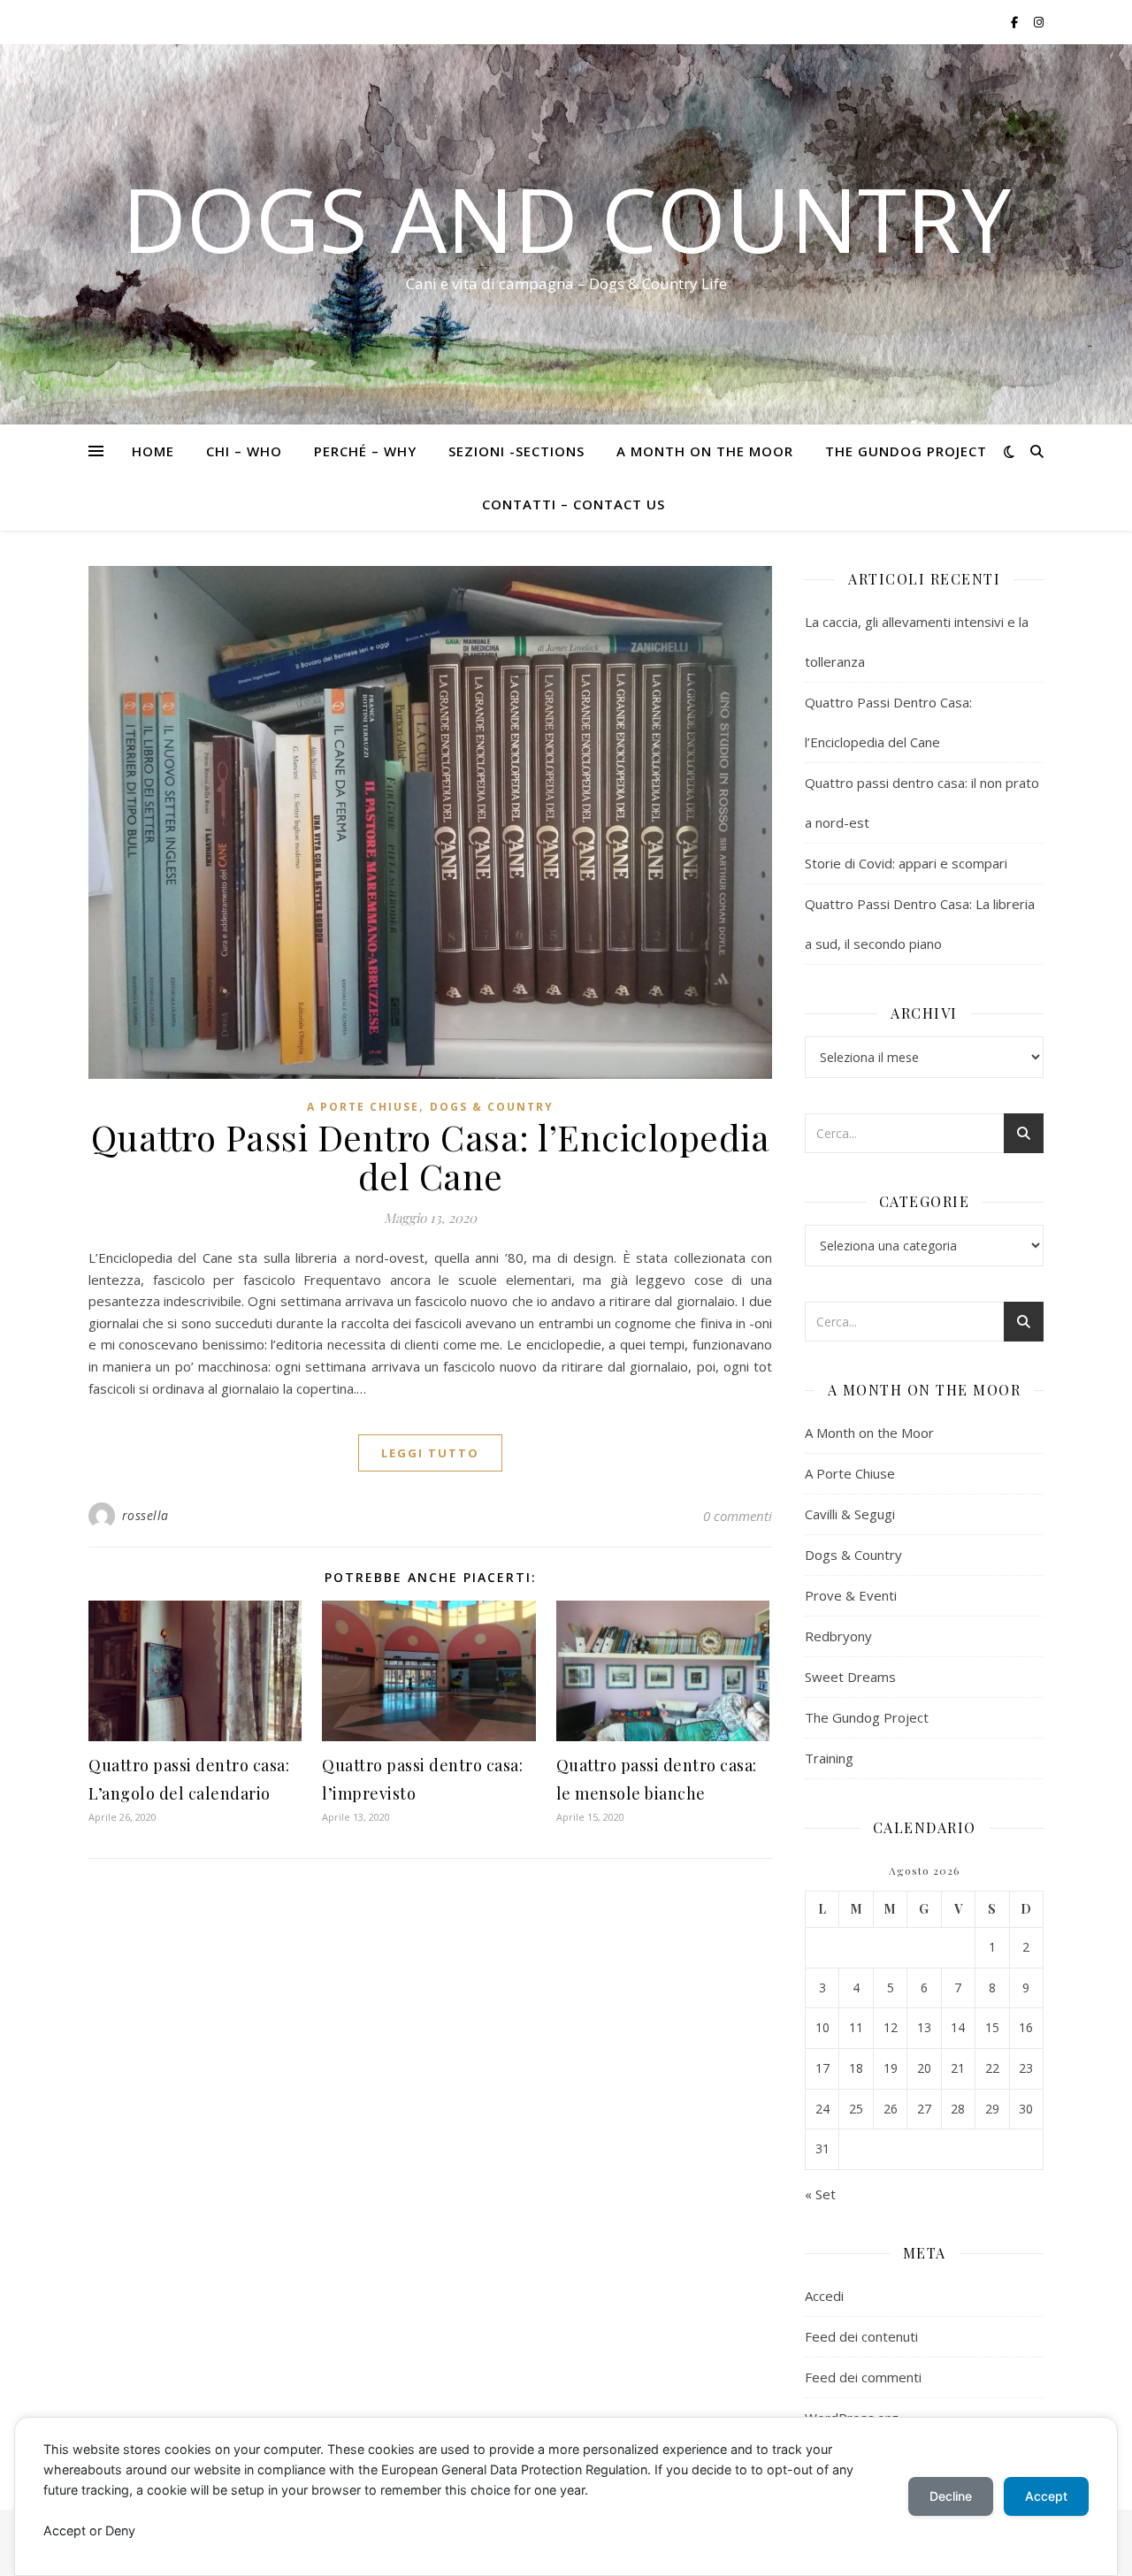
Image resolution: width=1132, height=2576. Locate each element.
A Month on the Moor (705, 451)
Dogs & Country (492, 1107)
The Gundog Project (906, 451)
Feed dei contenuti (861, 2336)
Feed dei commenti (863, 2377)
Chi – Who (244, 451)
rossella (145, 1515)
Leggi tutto (430, 1453)
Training (829, 1758)
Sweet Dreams (850, 1677)
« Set (820, 2194)
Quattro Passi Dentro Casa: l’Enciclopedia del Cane (431, 1156)
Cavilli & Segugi (850, 1514)
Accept (1046, 2496)
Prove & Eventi (851, 1595)
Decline (951, 2496)
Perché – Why (365, 451)
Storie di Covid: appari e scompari (906, 863)
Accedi (824, 2296)
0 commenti (738, 1516)
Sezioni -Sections (516, 451)
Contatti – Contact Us (574, 504)
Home (153, 451)
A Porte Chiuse (363, 1107)
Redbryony (838, 1636)
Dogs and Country (566, 218)
